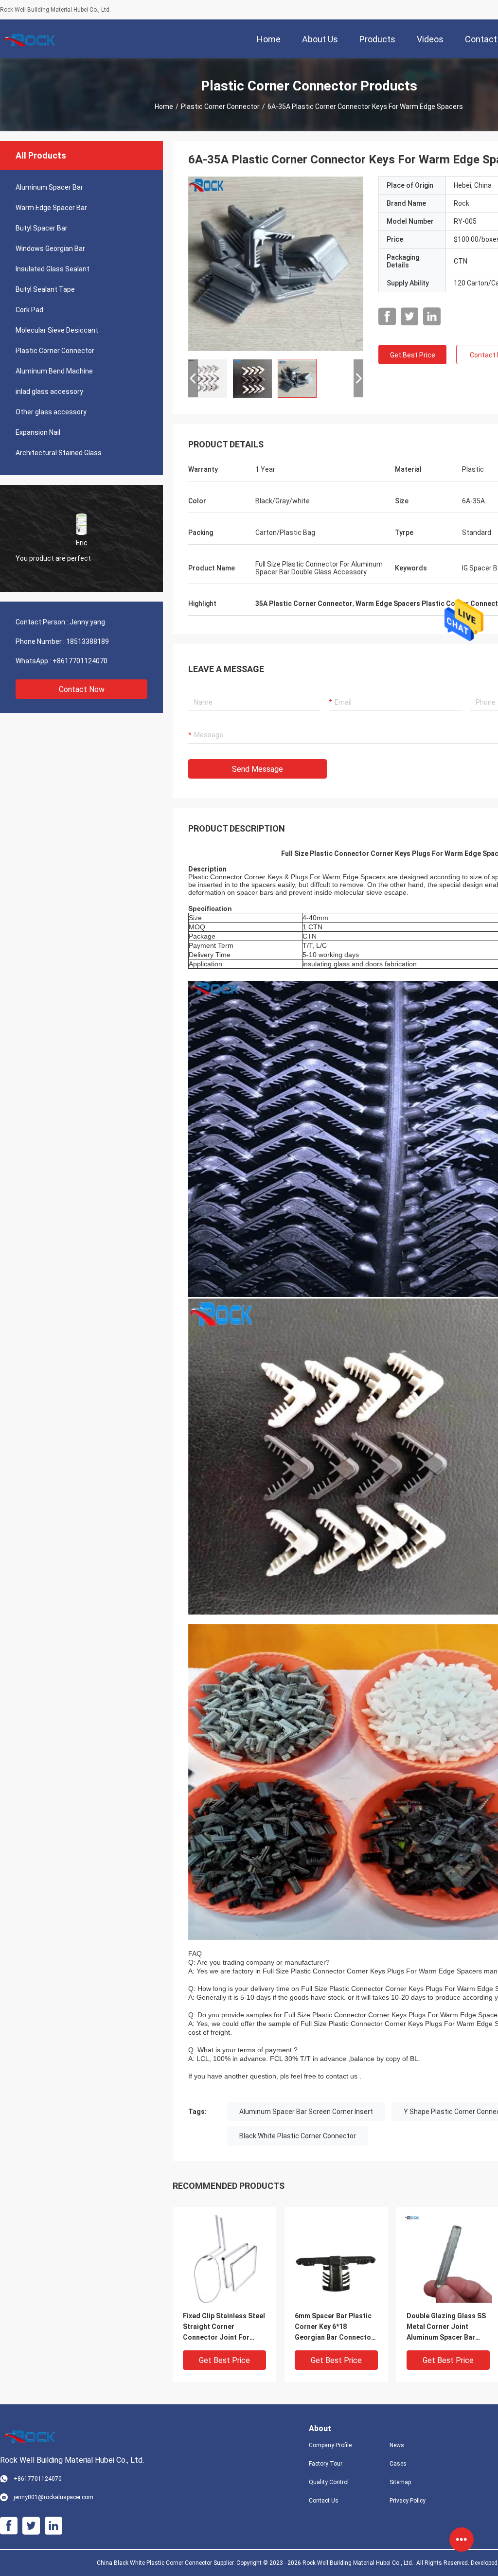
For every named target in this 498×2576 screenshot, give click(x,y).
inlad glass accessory (49, 391)
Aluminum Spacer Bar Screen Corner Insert (306, 2112)
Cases (398, 2464)
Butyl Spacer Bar (42, 228)
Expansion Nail (38, 432)
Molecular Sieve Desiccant (57, 330)
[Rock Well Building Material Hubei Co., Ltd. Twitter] (409, 317)
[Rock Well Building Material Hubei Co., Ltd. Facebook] (387, 317)
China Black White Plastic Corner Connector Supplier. (167, 2563)
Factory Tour (326, 2464)
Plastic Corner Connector (220, 107)
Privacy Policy (408, 2501)
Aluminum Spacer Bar (49, 187)
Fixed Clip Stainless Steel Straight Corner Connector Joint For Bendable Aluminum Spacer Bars (224, 2327)
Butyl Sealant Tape (45, 289)
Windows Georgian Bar (50, 249)
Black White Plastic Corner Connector (298, 2136)
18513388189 (88, 641)
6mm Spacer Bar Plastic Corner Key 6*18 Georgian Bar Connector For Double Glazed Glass (335, 2327)
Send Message (258, 769)
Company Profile (330, 2445)
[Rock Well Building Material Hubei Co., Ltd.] (32, 39)
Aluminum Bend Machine (54, 371)
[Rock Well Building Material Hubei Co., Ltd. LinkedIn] (432, 317)
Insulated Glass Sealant (53, 269)
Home (164, 107)
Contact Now (82, 689)
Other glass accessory (51, 412)
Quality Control (329, 2482)
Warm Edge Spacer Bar (51, 208)
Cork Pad (29, 310)
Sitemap (400, 2482)
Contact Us (324, 2501)
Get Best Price (413, 355)
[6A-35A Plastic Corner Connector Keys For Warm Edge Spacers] (276, 264)
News (397, 2445)
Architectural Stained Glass (59, 453)
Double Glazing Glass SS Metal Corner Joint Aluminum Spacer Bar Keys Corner (446, 2327)
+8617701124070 (80, 661)
